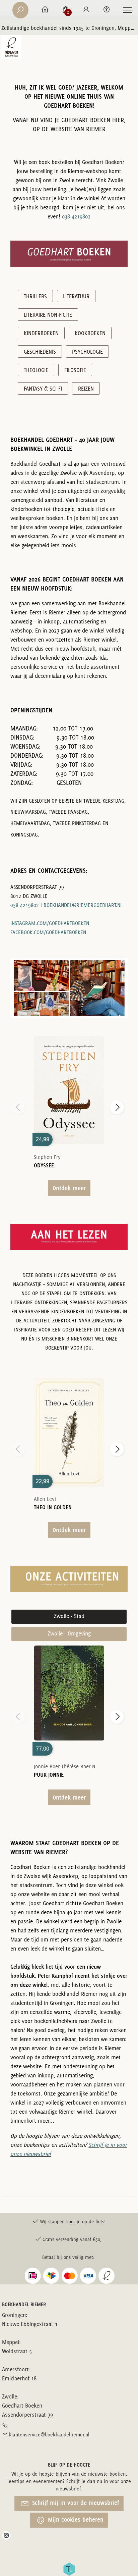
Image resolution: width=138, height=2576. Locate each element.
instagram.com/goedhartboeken (50, 923)
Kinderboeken (41, 333)
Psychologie (87, 352)
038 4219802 (76, 216)
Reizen (86, 389)
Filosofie (75, 370)
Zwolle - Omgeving (69, 1633)
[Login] (86, 10)
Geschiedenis (40, 352)
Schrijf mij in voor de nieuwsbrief (75, 2503)
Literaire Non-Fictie (48, 315)
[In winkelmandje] (69, 1081)
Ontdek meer (69, 1188)
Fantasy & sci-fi (43, 389)
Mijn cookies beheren (75, 2519)
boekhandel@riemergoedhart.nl (83, 905)
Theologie (36, 370)
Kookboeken (90, 333)
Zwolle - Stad (69, 1616)
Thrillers (35, 296)
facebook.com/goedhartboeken (48, 932)
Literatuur (76, 296)
